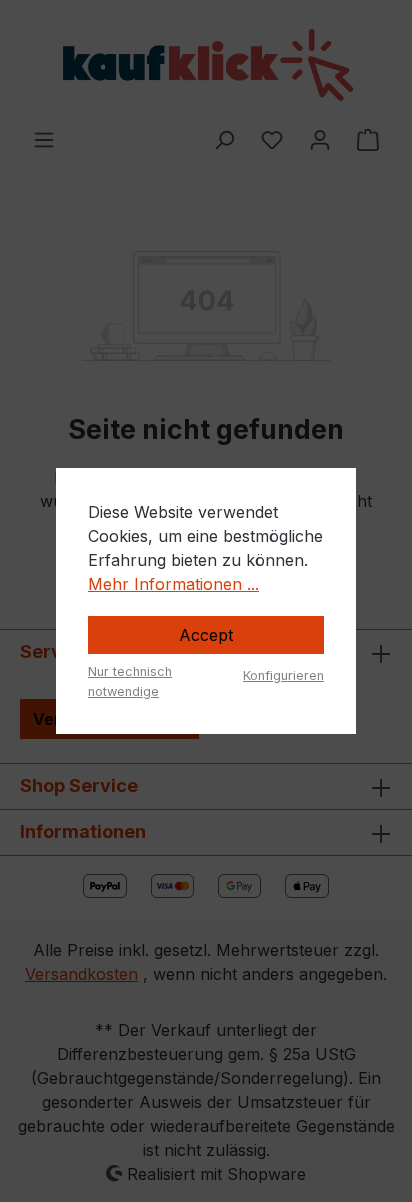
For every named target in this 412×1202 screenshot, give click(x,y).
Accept (206, 635)
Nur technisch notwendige (130, 681)
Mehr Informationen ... (173, 584)
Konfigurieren (283, 675)
